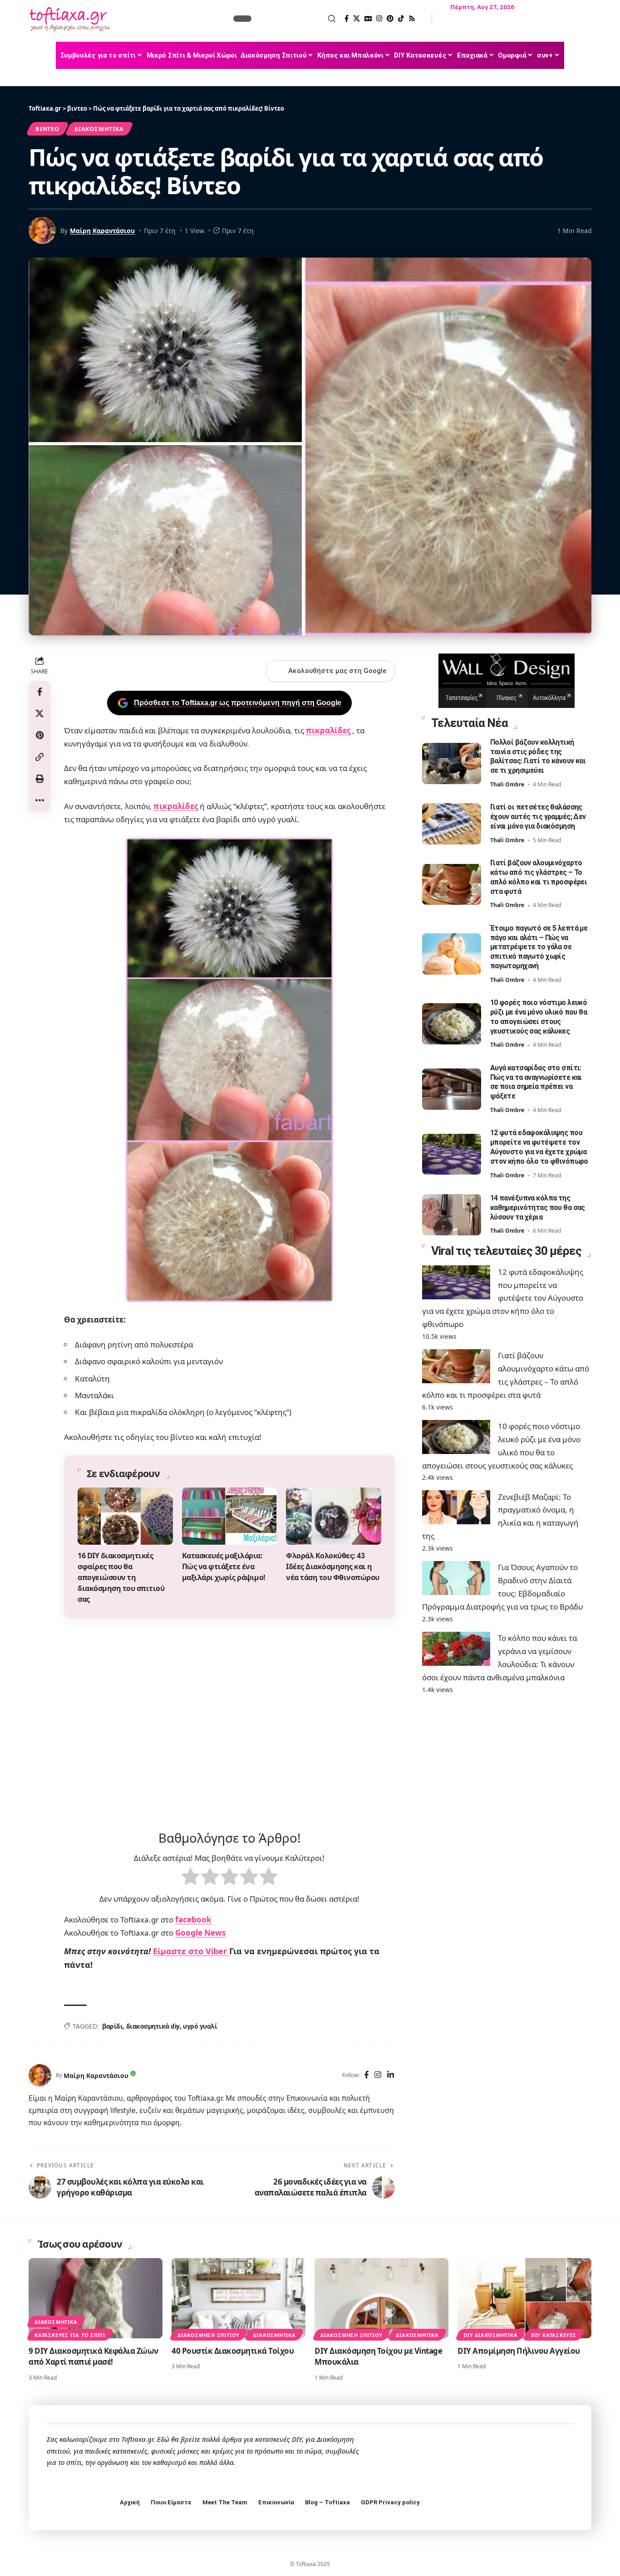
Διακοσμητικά (99, 129)
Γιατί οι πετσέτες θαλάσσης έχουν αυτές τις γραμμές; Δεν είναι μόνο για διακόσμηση (538, 817)
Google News (200, 1938)
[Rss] (412, 19)
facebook (193, 1925)
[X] (357, 19)
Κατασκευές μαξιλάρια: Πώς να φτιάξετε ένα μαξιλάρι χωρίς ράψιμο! (224, 1571)
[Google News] (368, 19)
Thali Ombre (507, 784)
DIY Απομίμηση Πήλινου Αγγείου (519, 2356)
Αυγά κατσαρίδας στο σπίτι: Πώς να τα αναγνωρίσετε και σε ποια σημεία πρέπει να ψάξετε (536, 1082)
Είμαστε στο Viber (191, 1956)
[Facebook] (347, 19)
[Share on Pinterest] (39, 736)
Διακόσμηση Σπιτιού (209, 2340)
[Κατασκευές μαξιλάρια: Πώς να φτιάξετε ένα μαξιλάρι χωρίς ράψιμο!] (230, 1521)
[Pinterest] (390, 19)
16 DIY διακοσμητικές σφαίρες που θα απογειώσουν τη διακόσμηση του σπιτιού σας (121, 1582)
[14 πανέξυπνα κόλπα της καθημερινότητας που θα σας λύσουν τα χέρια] (452, 1215)
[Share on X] (39, 714)
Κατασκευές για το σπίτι (70, 2340)
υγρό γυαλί (200, 2031)
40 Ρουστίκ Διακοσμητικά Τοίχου (233, 2356)
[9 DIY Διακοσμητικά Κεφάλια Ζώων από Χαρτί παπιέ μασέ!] (96, 2303)
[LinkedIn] (391, 2081)
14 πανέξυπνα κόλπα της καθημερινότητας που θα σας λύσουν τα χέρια (538, 1207)
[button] (295, 19)
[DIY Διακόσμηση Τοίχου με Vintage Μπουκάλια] (381, 2303)
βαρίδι (112, 2031)
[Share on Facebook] (39, 692)
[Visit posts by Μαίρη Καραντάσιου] (40, 2081)
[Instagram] (379, 19)
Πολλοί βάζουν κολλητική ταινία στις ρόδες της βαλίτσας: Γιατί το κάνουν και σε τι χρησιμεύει (538, 756)
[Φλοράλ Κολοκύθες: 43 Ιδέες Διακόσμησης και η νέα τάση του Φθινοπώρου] (334, 1521)
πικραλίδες (328, 735)
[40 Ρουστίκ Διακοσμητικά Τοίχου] (239, 2303)
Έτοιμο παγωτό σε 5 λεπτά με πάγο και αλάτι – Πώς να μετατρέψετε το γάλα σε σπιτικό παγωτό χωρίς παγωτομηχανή (539, 947)
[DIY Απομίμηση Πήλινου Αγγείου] (524, 2303)
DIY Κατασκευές (554, 2340)
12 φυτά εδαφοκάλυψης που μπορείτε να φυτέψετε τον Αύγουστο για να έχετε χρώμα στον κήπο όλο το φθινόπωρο (503, 1298)
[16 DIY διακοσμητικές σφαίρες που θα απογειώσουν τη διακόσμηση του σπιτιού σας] (125, 1521)
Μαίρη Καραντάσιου (102, 231)
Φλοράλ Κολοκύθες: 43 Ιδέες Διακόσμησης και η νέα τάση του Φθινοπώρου (333, 1571)
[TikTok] (401, 19)
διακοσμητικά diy (153, 2031)
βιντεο (47, 129)
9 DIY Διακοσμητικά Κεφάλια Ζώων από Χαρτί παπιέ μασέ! (93, 2361)
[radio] (190, 1883)
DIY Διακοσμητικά (490, 2340)
